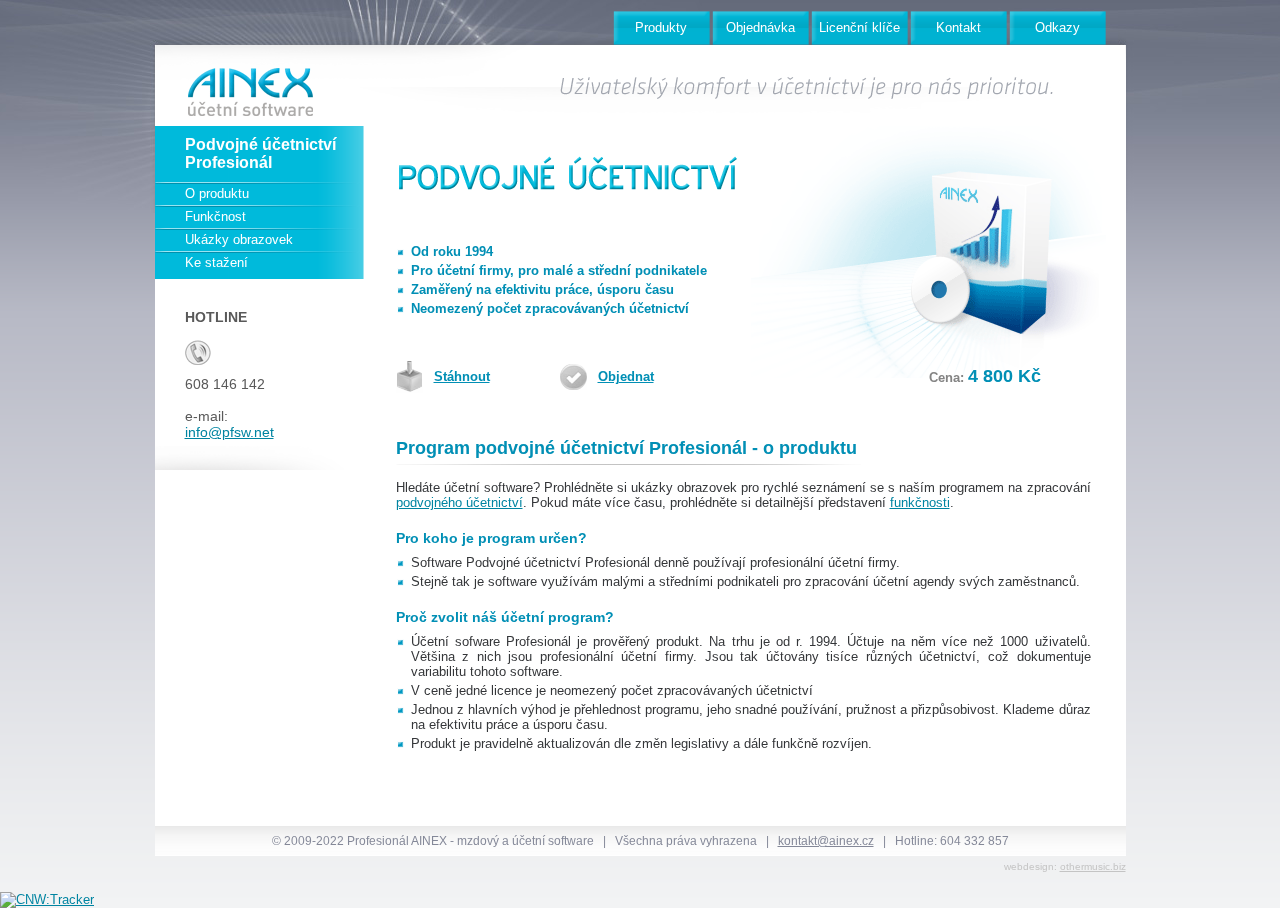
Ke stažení (216, 262)
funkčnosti (920, 502)
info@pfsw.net (229, 432)
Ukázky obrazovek (239, 239)
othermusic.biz (1093, 866)
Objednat (626, 376)
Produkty (661, 27)
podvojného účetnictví (459, 502)
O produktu (217, 193)
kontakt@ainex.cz (826, 841)
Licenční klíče (859, 27)
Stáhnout (462, 376)
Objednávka (760, 27)
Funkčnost (215, 216)
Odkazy (1057, 27)
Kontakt (958, 27)
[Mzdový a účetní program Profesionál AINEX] (240, 85)
